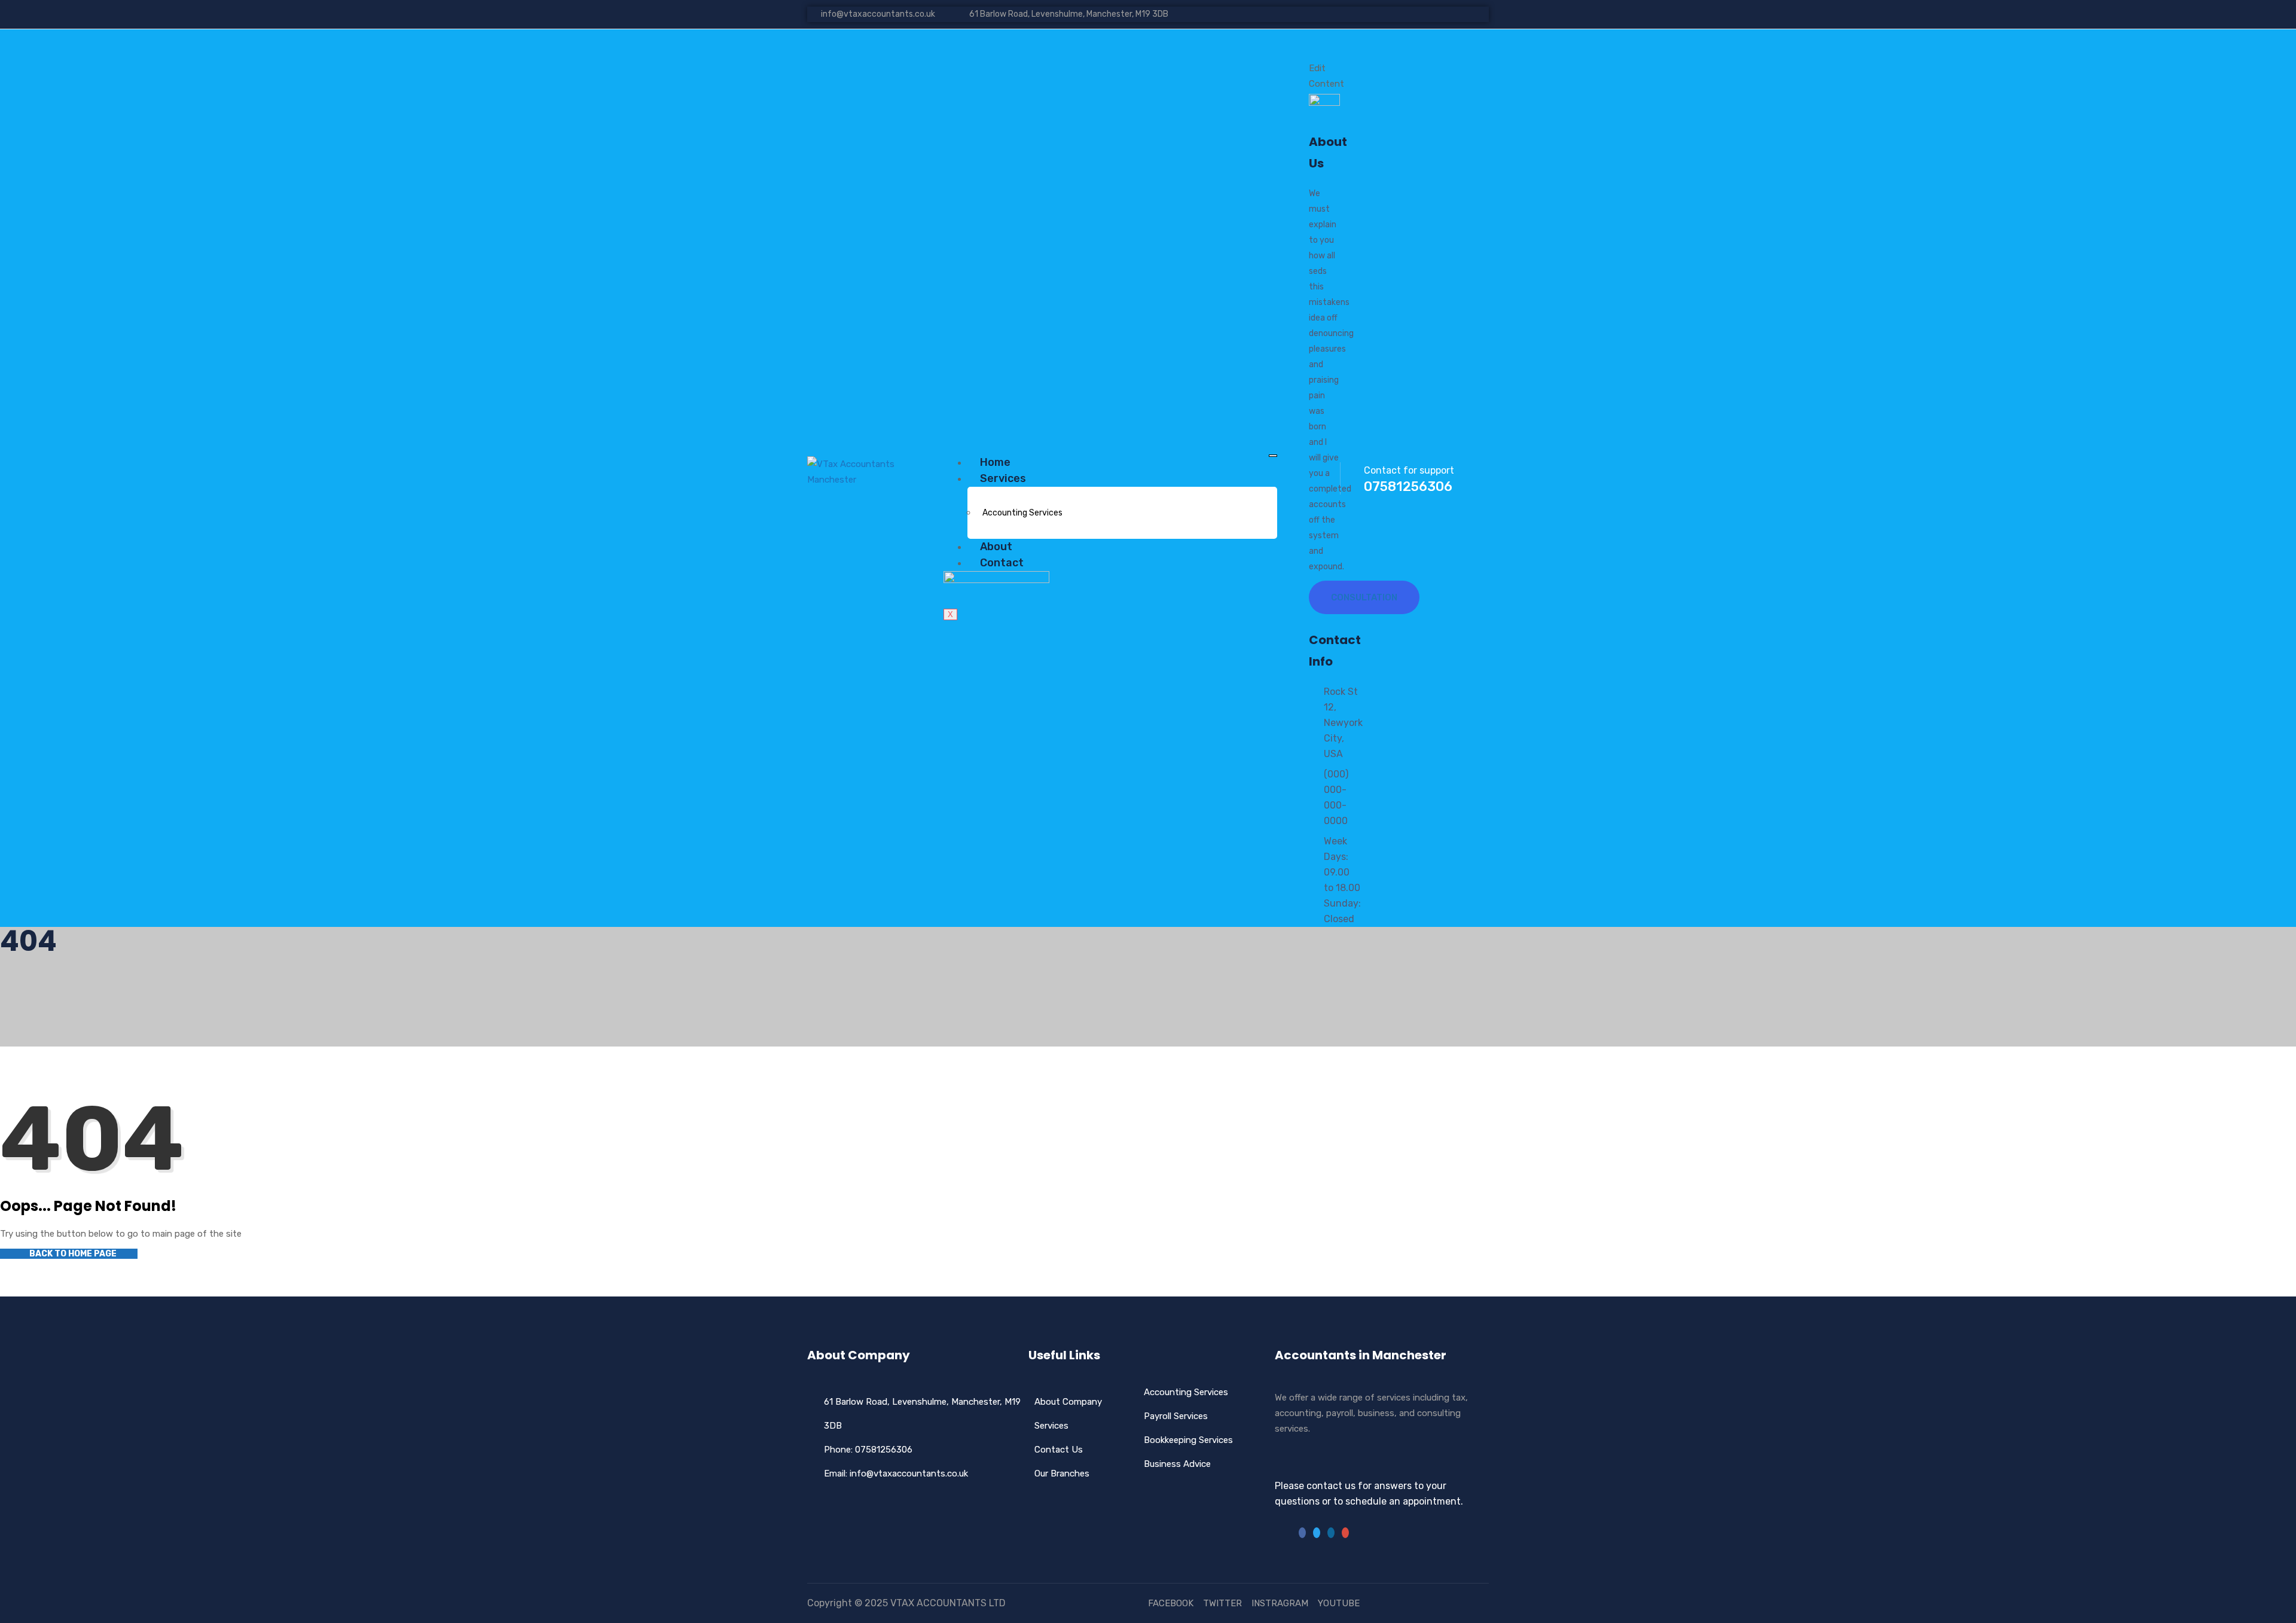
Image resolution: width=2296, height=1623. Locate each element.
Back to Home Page (72, 1254)
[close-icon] (1318, 53)
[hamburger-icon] (1273, 456)
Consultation (1364, 597)
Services (1003, 478)
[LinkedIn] (1331, 1533)
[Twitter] (1317, 1533)
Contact (1002, 563)
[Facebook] (1302, 1533)
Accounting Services (1022, 513)
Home (995, 462)
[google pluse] (1474, 14)
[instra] (1345, 1533)
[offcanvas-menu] (1313, 37)
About (996, 547)
